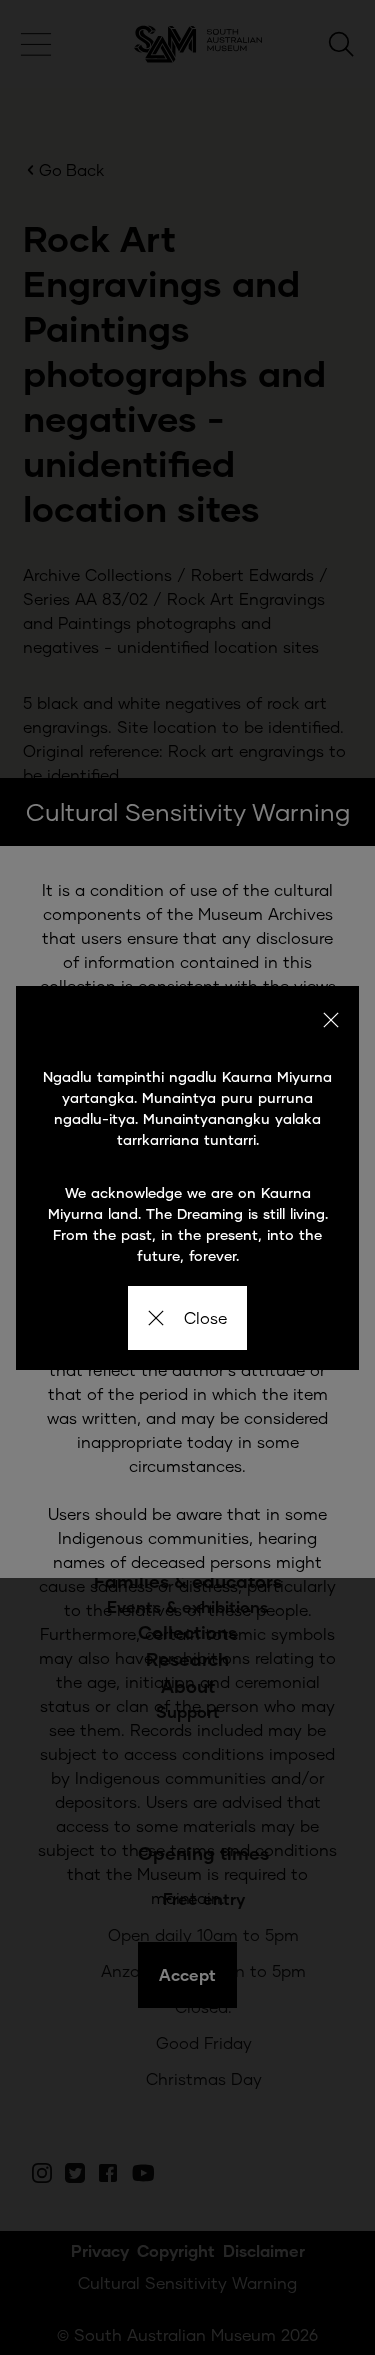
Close (205, 1317)
